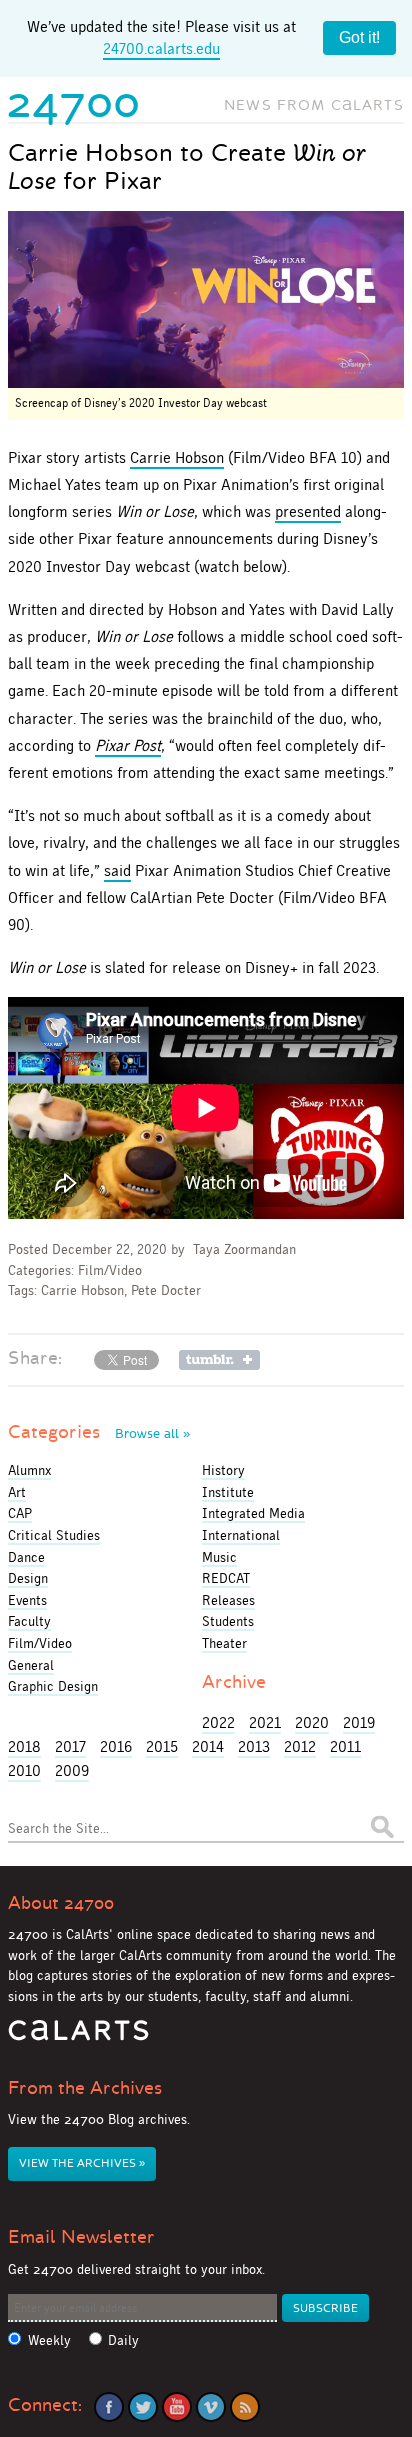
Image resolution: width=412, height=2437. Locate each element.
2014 (208, 1746)
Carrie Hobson (177, 457)
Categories (99, 1432)
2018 (24, 1746)
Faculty (29, 1621)
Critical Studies (54, 1535)
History (223, 1470)
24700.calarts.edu (161, 48)
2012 (300, 1746)
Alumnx (29, 1470)
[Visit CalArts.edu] (78, 2037)
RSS (245, 2407)
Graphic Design (53, 1686)
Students (228, 1621)
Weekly (49, 2340)
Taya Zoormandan (244, 1249)
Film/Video (110, 1270)
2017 (70, 1746)
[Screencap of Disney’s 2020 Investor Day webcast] (206, 299)
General (31, 1665)
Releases (228, 1600)
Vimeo (211, 2407)
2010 (24, 1770)
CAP (20, 1513)
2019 (359, 1722)
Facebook (109, 2407)
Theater (224, 1643)
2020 (312, 1722)
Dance (26, 1557)
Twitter (143, 2407)
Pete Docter (166, 1290)
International (241, 1535)
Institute (228, 1492)
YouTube (177, 2407)
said (117, 870)
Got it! (359, 37)
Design (28, 1578)
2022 (218, 1722)
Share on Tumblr (219, 1360)
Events (27, 1600)
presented (308, 511)
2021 (265, 1722)
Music (219, 1557)
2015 (162, 1746)
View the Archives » (82, 2163)
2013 (254, 1746)
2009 (72, 1770)
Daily (123, 2340)
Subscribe (325, 2308)
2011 (345, 1746)
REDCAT (226, 1578)
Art (17, 1492)
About (61, 1903)
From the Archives (85, 2088)
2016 (116, 1746)
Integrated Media (253, 1513)
